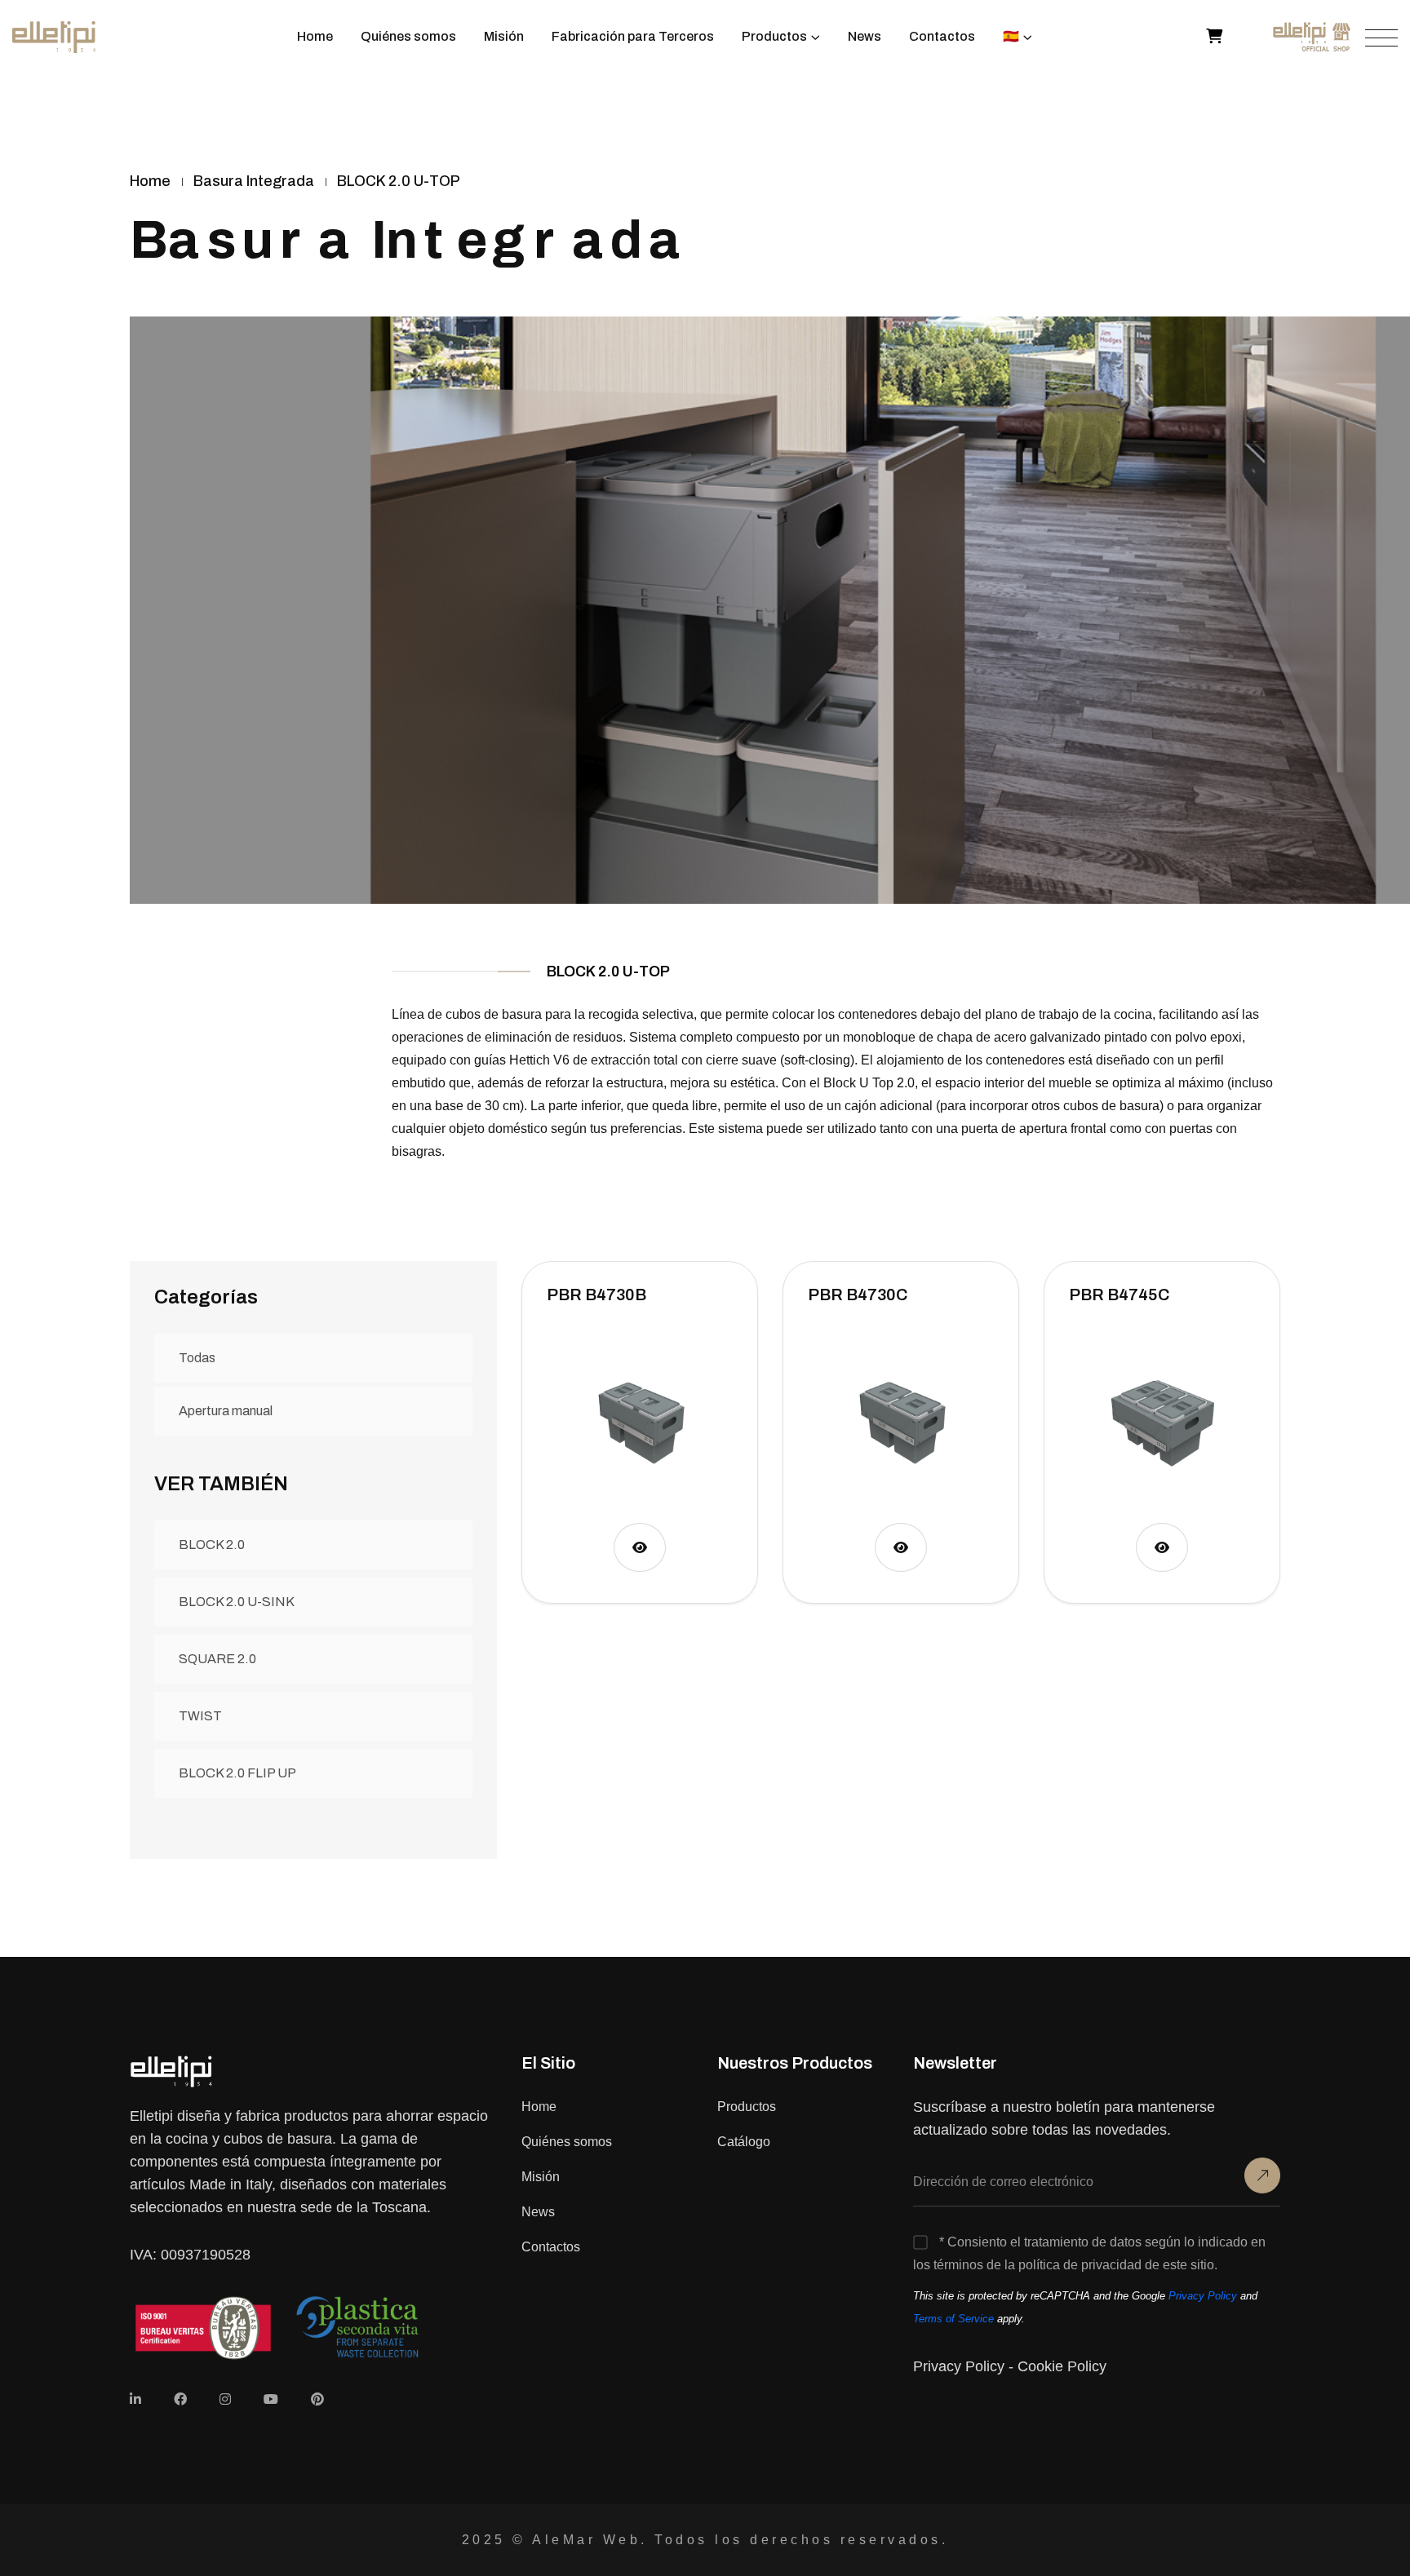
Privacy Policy (1203, 2296)
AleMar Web (586, 2540)
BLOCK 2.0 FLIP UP (237, 1773)
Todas (197, 1358)
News (865, 36)
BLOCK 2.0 (212, 1545)
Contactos (942, 36)
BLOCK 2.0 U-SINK (237, 1602)
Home (315, 36)
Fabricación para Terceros (633, 36)
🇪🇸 (1011, 36)
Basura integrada (254, 181)
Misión (504, 36)
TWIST (200, 1716)
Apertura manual (226, 1411)
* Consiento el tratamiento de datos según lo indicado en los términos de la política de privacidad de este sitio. (1089, 2253)
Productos (774, 36)
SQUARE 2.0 (217, 1659)
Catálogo (744, 2142)
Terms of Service (953, 2319)
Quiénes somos (408, 36)
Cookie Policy (1062, 2366)
